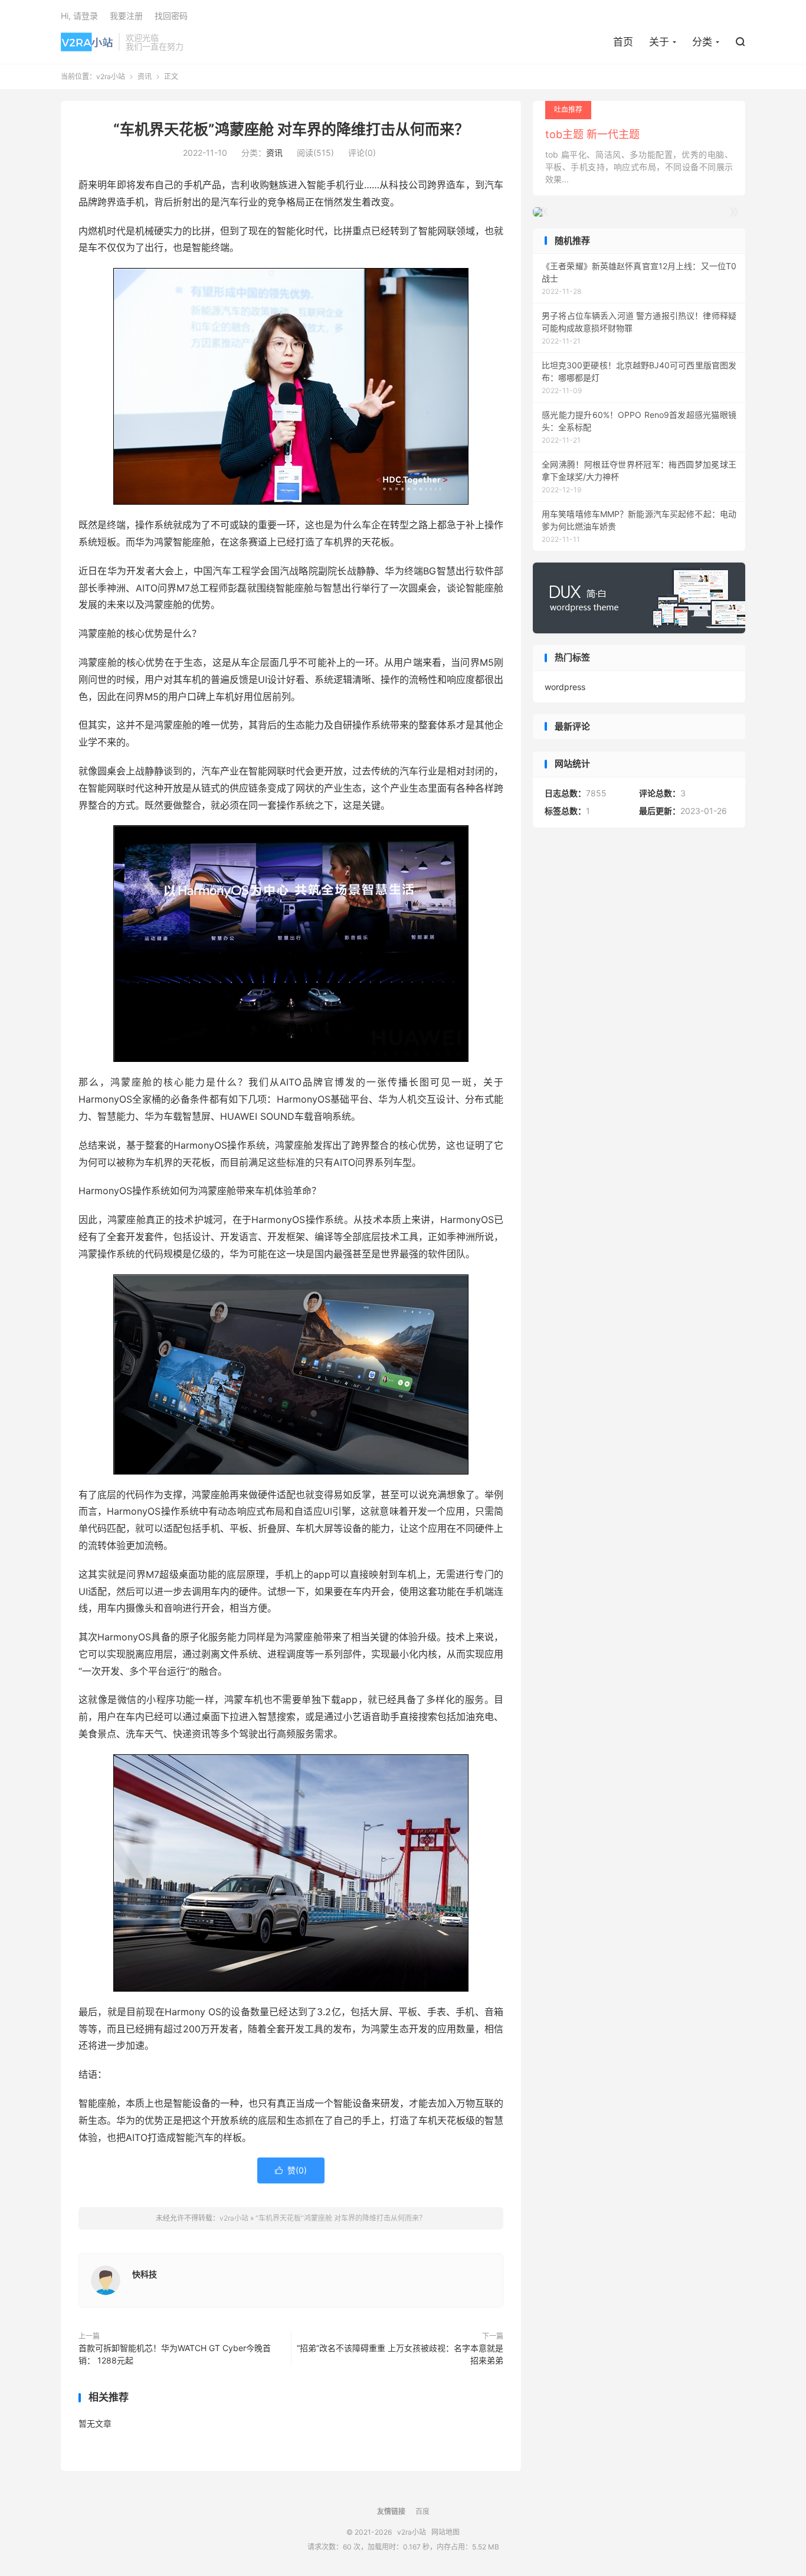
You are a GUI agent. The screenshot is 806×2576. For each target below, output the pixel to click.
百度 (422, 2511)
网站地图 (445, 2532)
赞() (291, 2170)
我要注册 (126, 16)
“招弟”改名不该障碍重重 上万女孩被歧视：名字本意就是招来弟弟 (400, 2354)
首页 (623, 42)
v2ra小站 (87, 42)
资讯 (145, 76)
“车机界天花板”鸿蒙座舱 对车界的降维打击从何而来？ (291, 129)
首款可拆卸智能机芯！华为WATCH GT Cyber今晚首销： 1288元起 (175, 2354)
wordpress (565, 687)
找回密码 (171, 16)
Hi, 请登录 (79, 16)
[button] (733, 212)
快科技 (145, 2274)
